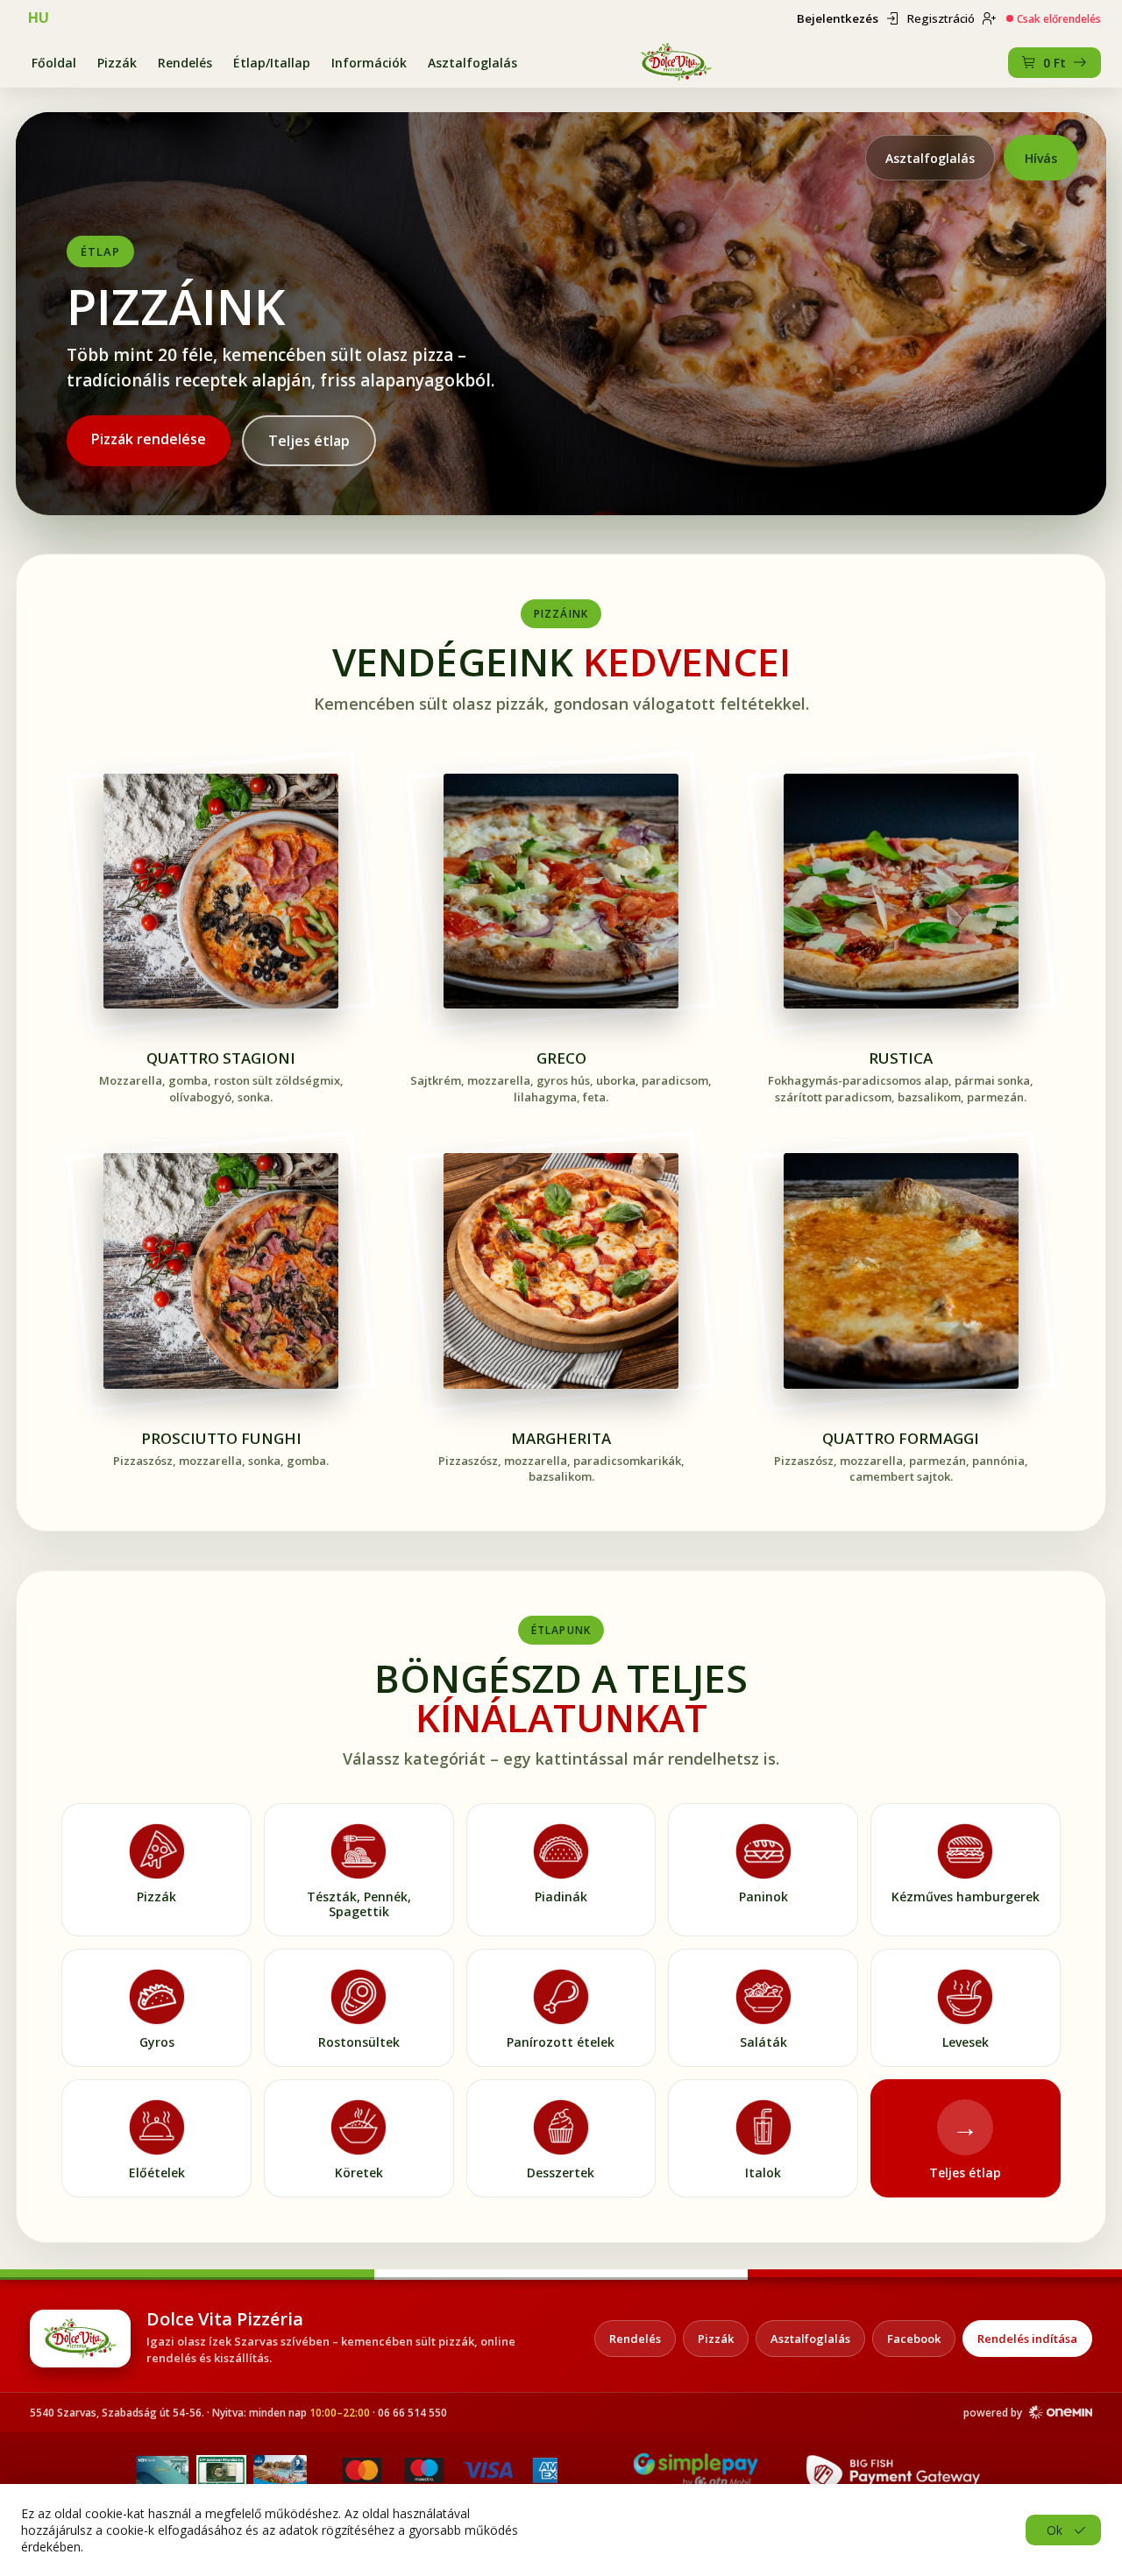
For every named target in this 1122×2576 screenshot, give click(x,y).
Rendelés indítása (1027, 2339)
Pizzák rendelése (149, 439)
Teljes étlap (309, 441)
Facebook (914, 2339)
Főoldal (54, 63)
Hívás (1041, 158)
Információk (369, 63)
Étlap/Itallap (272, 63)
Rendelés (185, 63)
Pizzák (117, 63)
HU (39, 18)
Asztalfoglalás (472, 63)
